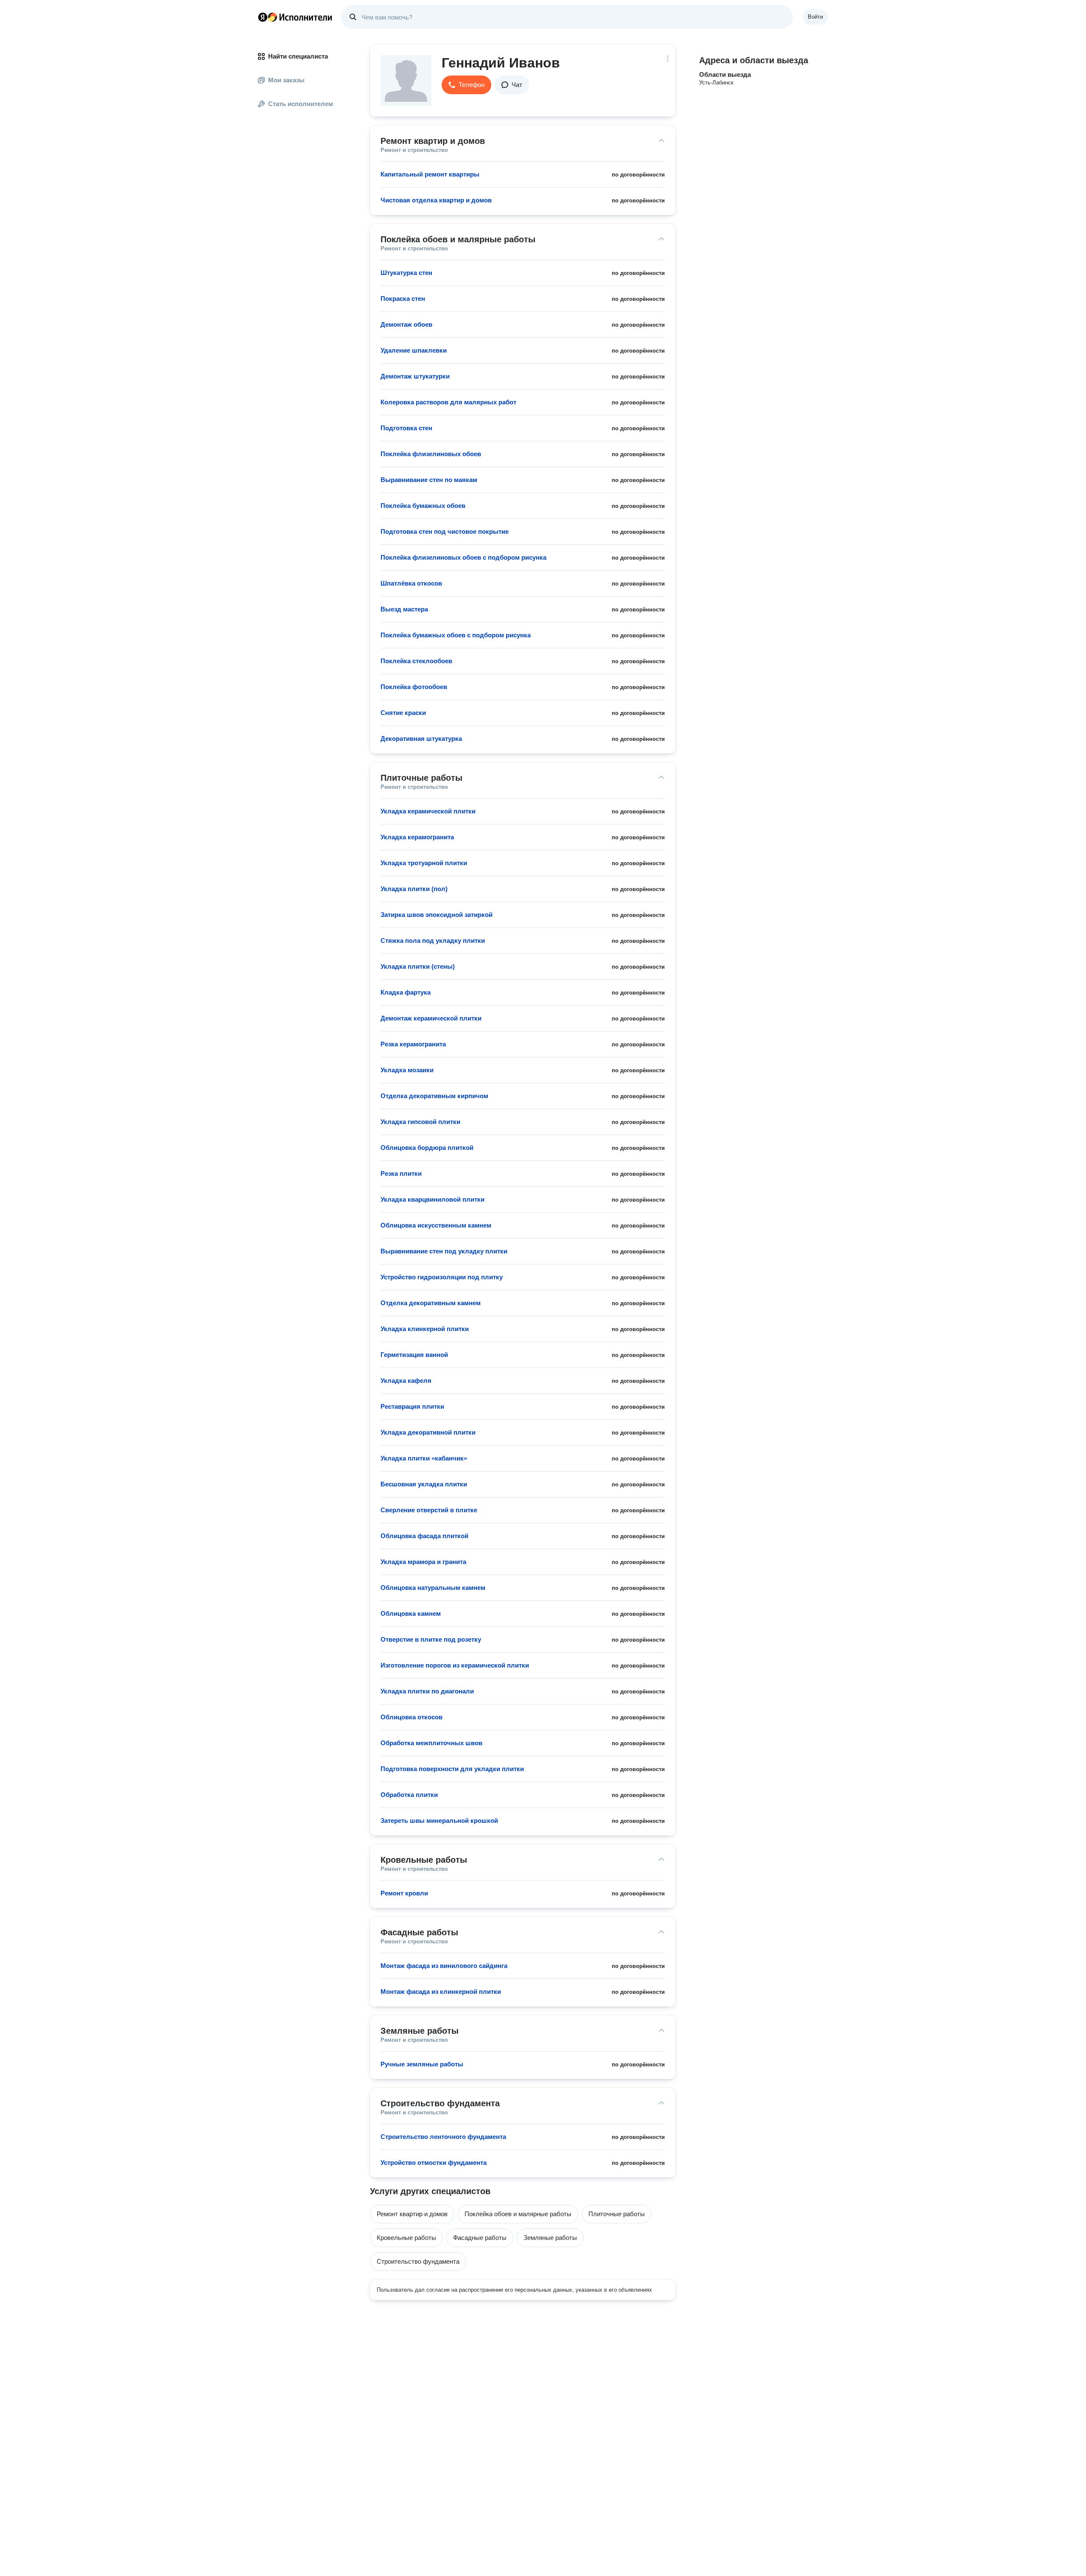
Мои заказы (286, 80)
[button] (466, 85)
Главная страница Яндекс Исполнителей (295, 17)
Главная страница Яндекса (263, 17)
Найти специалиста (298, 56)
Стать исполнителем (301, 104)
